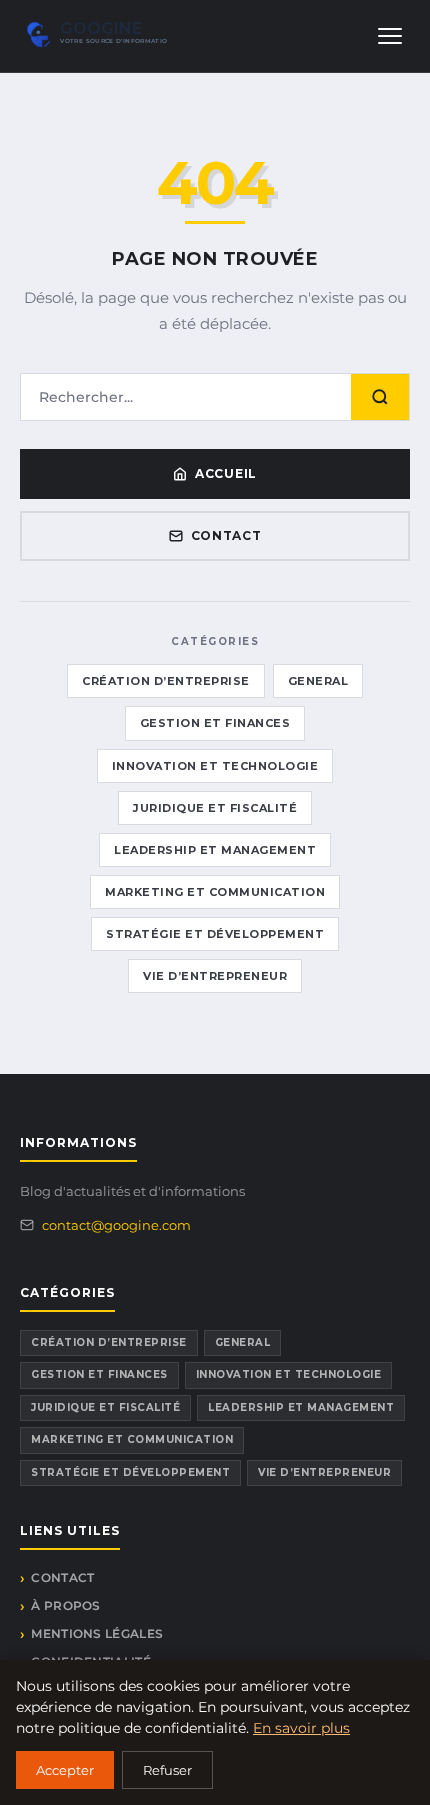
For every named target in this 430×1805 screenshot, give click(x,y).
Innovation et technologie (215, 766)
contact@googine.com (116, 1225)
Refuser (167, 1770)
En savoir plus (301, 1728)
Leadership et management (215, 850)
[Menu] (390, 36)
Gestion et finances (215, 723)
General (318, 681)
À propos (65, 1605)
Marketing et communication (215, 892)
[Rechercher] (380, 397)
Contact (226, 535)
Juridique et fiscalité (215, 808)
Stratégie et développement (215, 934)
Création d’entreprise (166, 681)
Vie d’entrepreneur (215, 976)
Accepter (65, 1770)
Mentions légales (97, 1633)
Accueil (226, 473)
